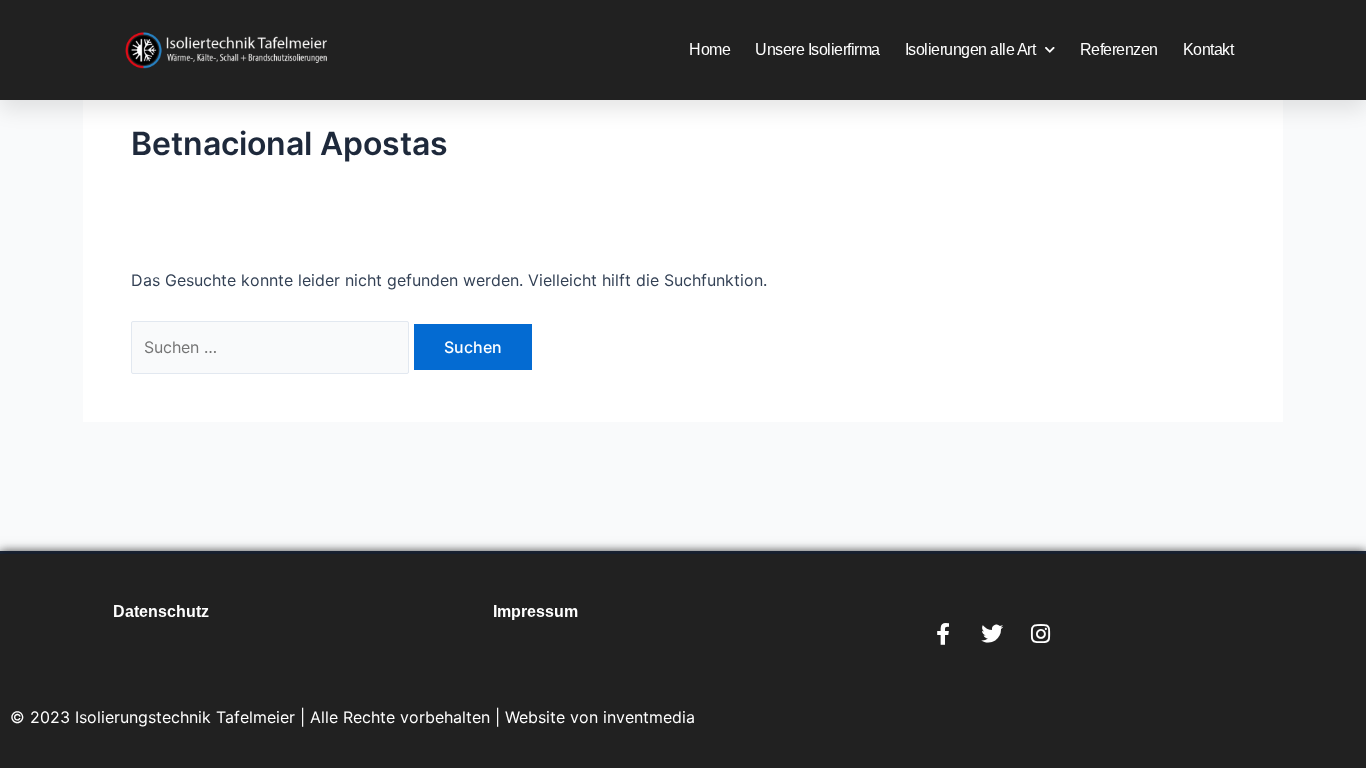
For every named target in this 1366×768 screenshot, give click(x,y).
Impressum (535, 611)
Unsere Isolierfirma (817, 49)
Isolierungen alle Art (970, 49)
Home (709, 49)
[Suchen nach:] (272, 347)
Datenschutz (161, 611)
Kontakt (1208, 49)
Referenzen (1119, 49)
